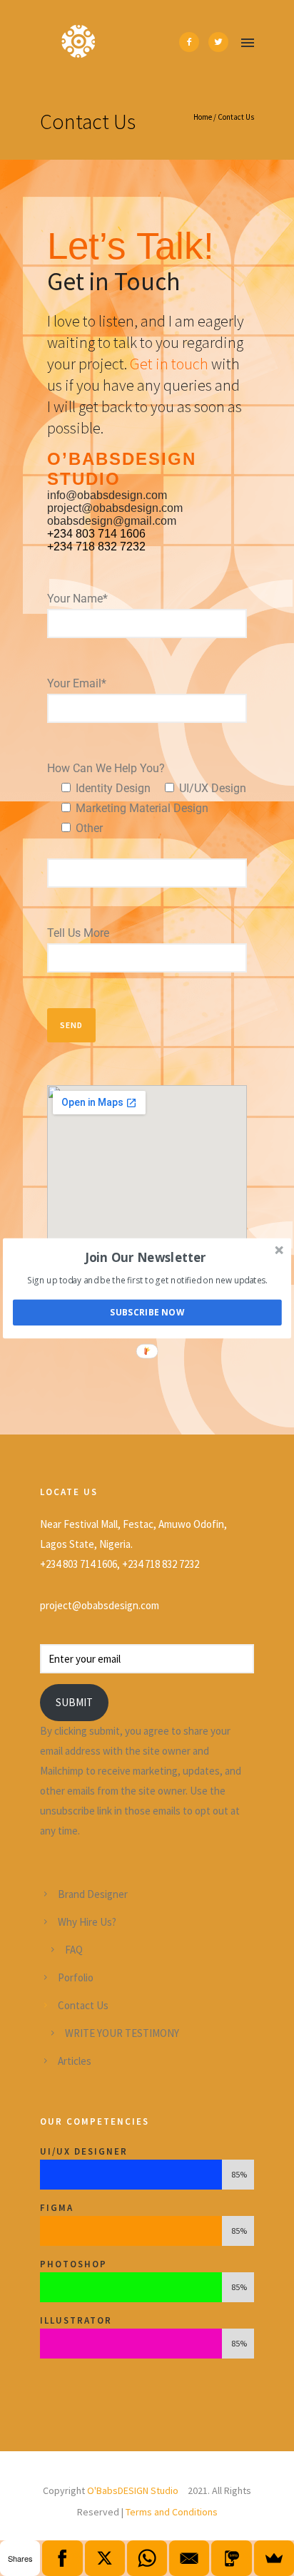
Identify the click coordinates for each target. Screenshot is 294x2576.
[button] (146, 1257)
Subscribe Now (147, 1312)
